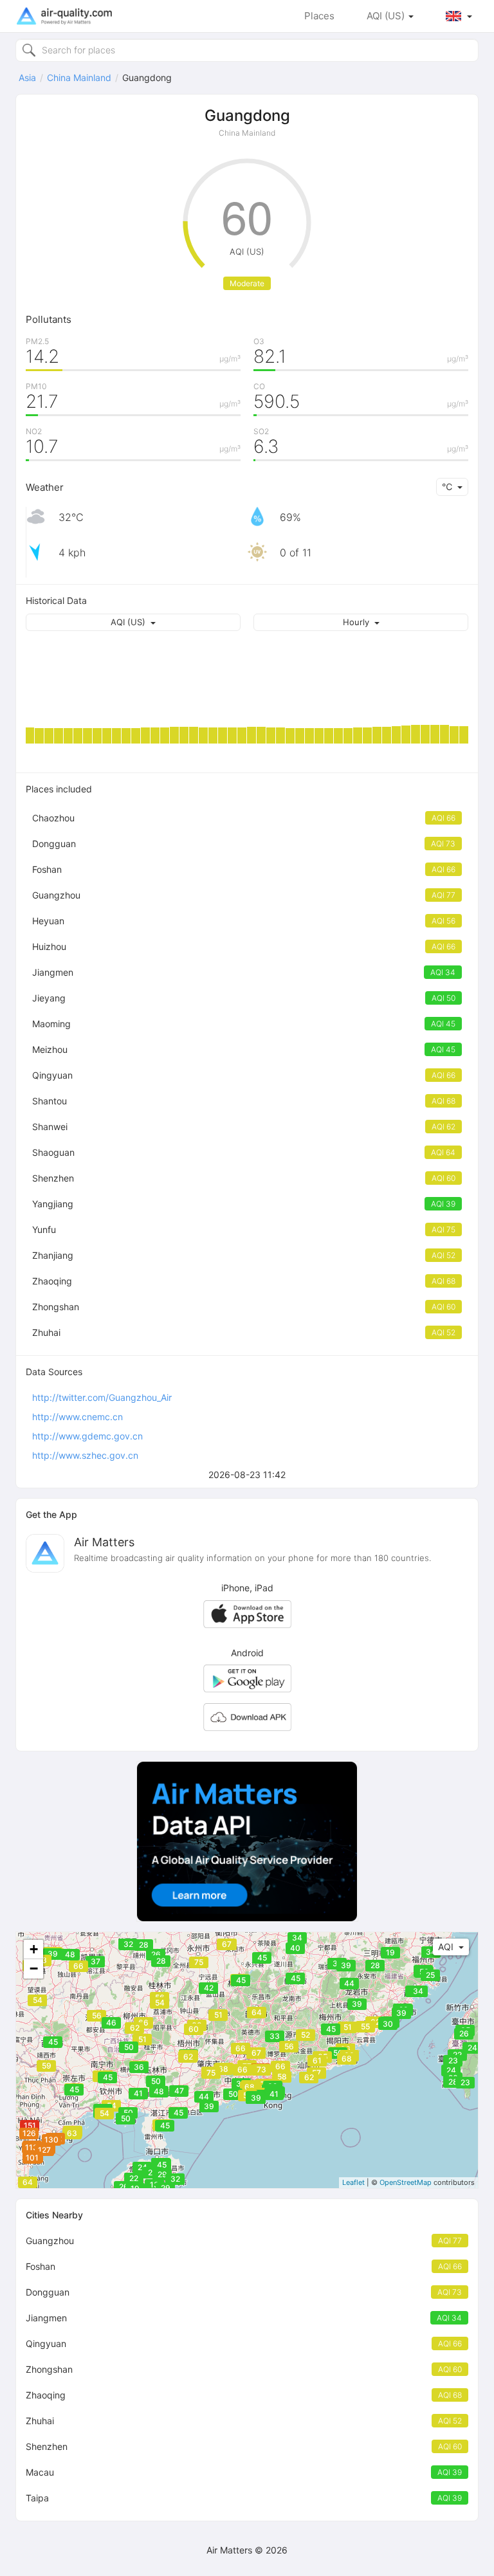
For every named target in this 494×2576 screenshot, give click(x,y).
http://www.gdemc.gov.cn (87, 1436)
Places (319, 16)
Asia (27, 78)
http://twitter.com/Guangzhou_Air (102, 1397)
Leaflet (353, 2182)
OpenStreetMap (406, 2182)
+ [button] (34, 1949)
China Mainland (79, 78)
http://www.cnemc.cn (78, 1417)
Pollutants (49, 319)
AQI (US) (387, 16)
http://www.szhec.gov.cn (85, 1455)
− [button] (34, 1969)
